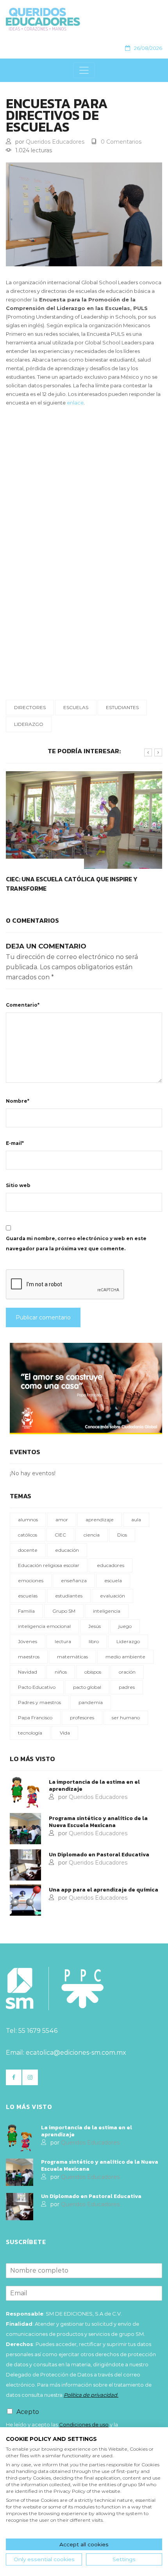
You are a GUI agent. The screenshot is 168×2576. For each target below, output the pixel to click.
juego (125, 1626)
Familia (26, 1611)
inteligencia (107, 1611)
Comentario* (23, 1005)
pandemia (91, 1702)
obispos (93, 1672)
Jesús (95, 1626)
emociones (31, 1580)
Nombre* (18, 1101)
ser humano (126, 1718)
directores (30, 707)
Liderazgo (29, 724)
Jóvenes (28, 1641)
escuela (113, 1580)
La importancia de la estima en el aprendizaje (94, 1786)
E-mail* (15, 1143)
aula (136, 1520)
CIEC (60, 1535)
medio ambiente (125, 1657)
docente (28, 1550)
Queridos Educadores (55, 142)
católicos (28, 1535)
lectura (63, 1641)
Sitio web (18, 1185)
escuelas (76, 707)
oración (127, 1672)
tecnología (30, 1733)
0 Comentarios (121, 142)
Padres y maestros (39, 1702)
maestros (29, 1657)
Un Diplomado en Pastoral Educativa (99, 1855)
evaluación (113, 1596)
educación (67, 1550)
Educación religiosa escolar (49, 1565)
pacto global (87, 1687)
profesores (82, 1718)
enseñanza (74, 1580)
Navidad (28, 1672)
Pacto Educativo (37, 1687)
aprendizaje (100, 1520)
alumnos (28, 1520)
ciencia (92, 1535)
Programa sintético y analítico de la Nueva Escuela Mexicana (98, 1822)
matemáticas (72, 1657)
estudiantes (122, 707)
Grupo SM (64, 1611)
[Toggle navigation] (84, 70)
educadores (111, 1565)
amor (62, 1520)
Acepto (28, 2412)
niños (61, 1672)
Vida (65, 1733)
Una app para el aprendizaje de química (104, 1890)
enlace (75, 403)
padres (127, 1687)
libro (94, 1641)
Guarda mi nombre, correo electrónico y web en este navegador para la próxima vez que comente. (76, 1243)
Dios (122, 1535)
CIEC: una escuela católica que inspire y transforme (71, 884)
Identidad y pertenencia (45, 864)
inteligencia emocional (44, 1626)
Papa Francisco (35, 1718)
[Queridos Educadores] (81, 19)
